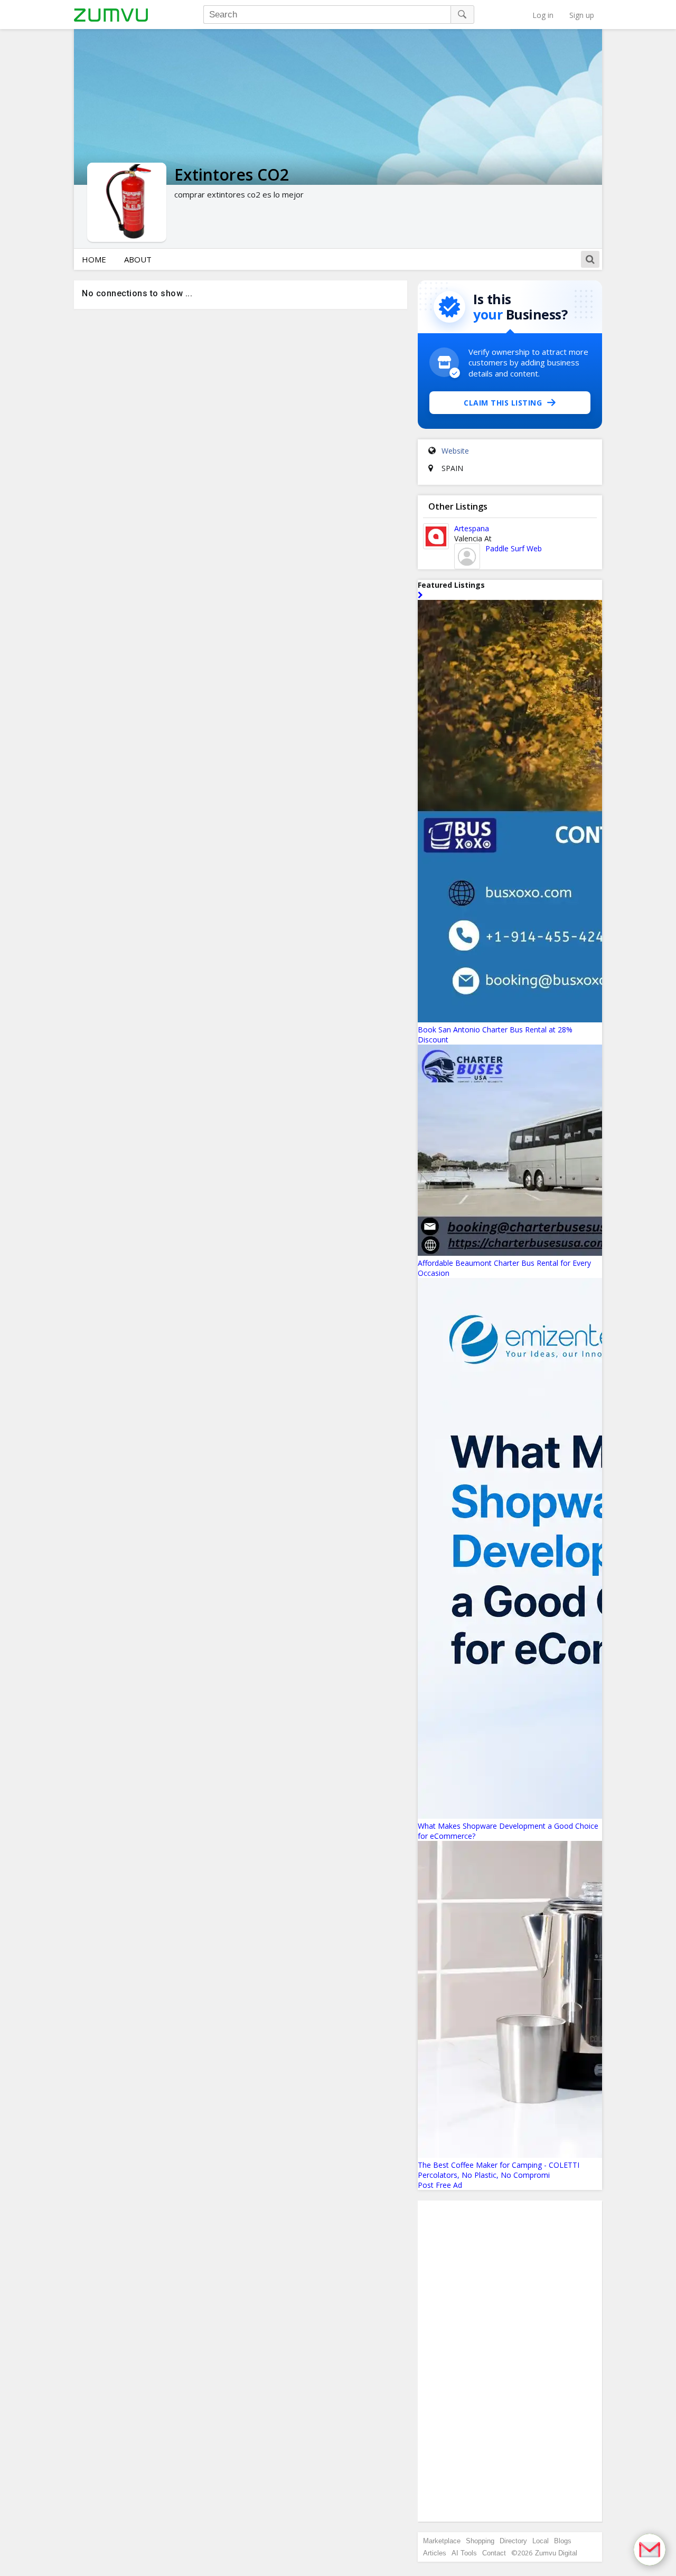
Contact (494, 2553)
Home (94, 259)
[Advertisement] (510, 2361)
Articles (435, 2553)
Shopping (480, 2541)
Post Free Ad (440, 2185)
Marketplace (442, 2541)
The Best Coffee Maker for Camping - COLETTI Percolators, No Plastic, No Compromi (499, 2170)
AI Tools (464, 2553)
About (138, 259)
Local (541, 2541)
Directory (513, 2541)
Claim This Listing (503, 403)
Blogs (563, 2541)
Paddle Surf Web (514, 548)
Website (455, 451)
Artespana (472, 528)
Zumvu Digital (556, 2553)
